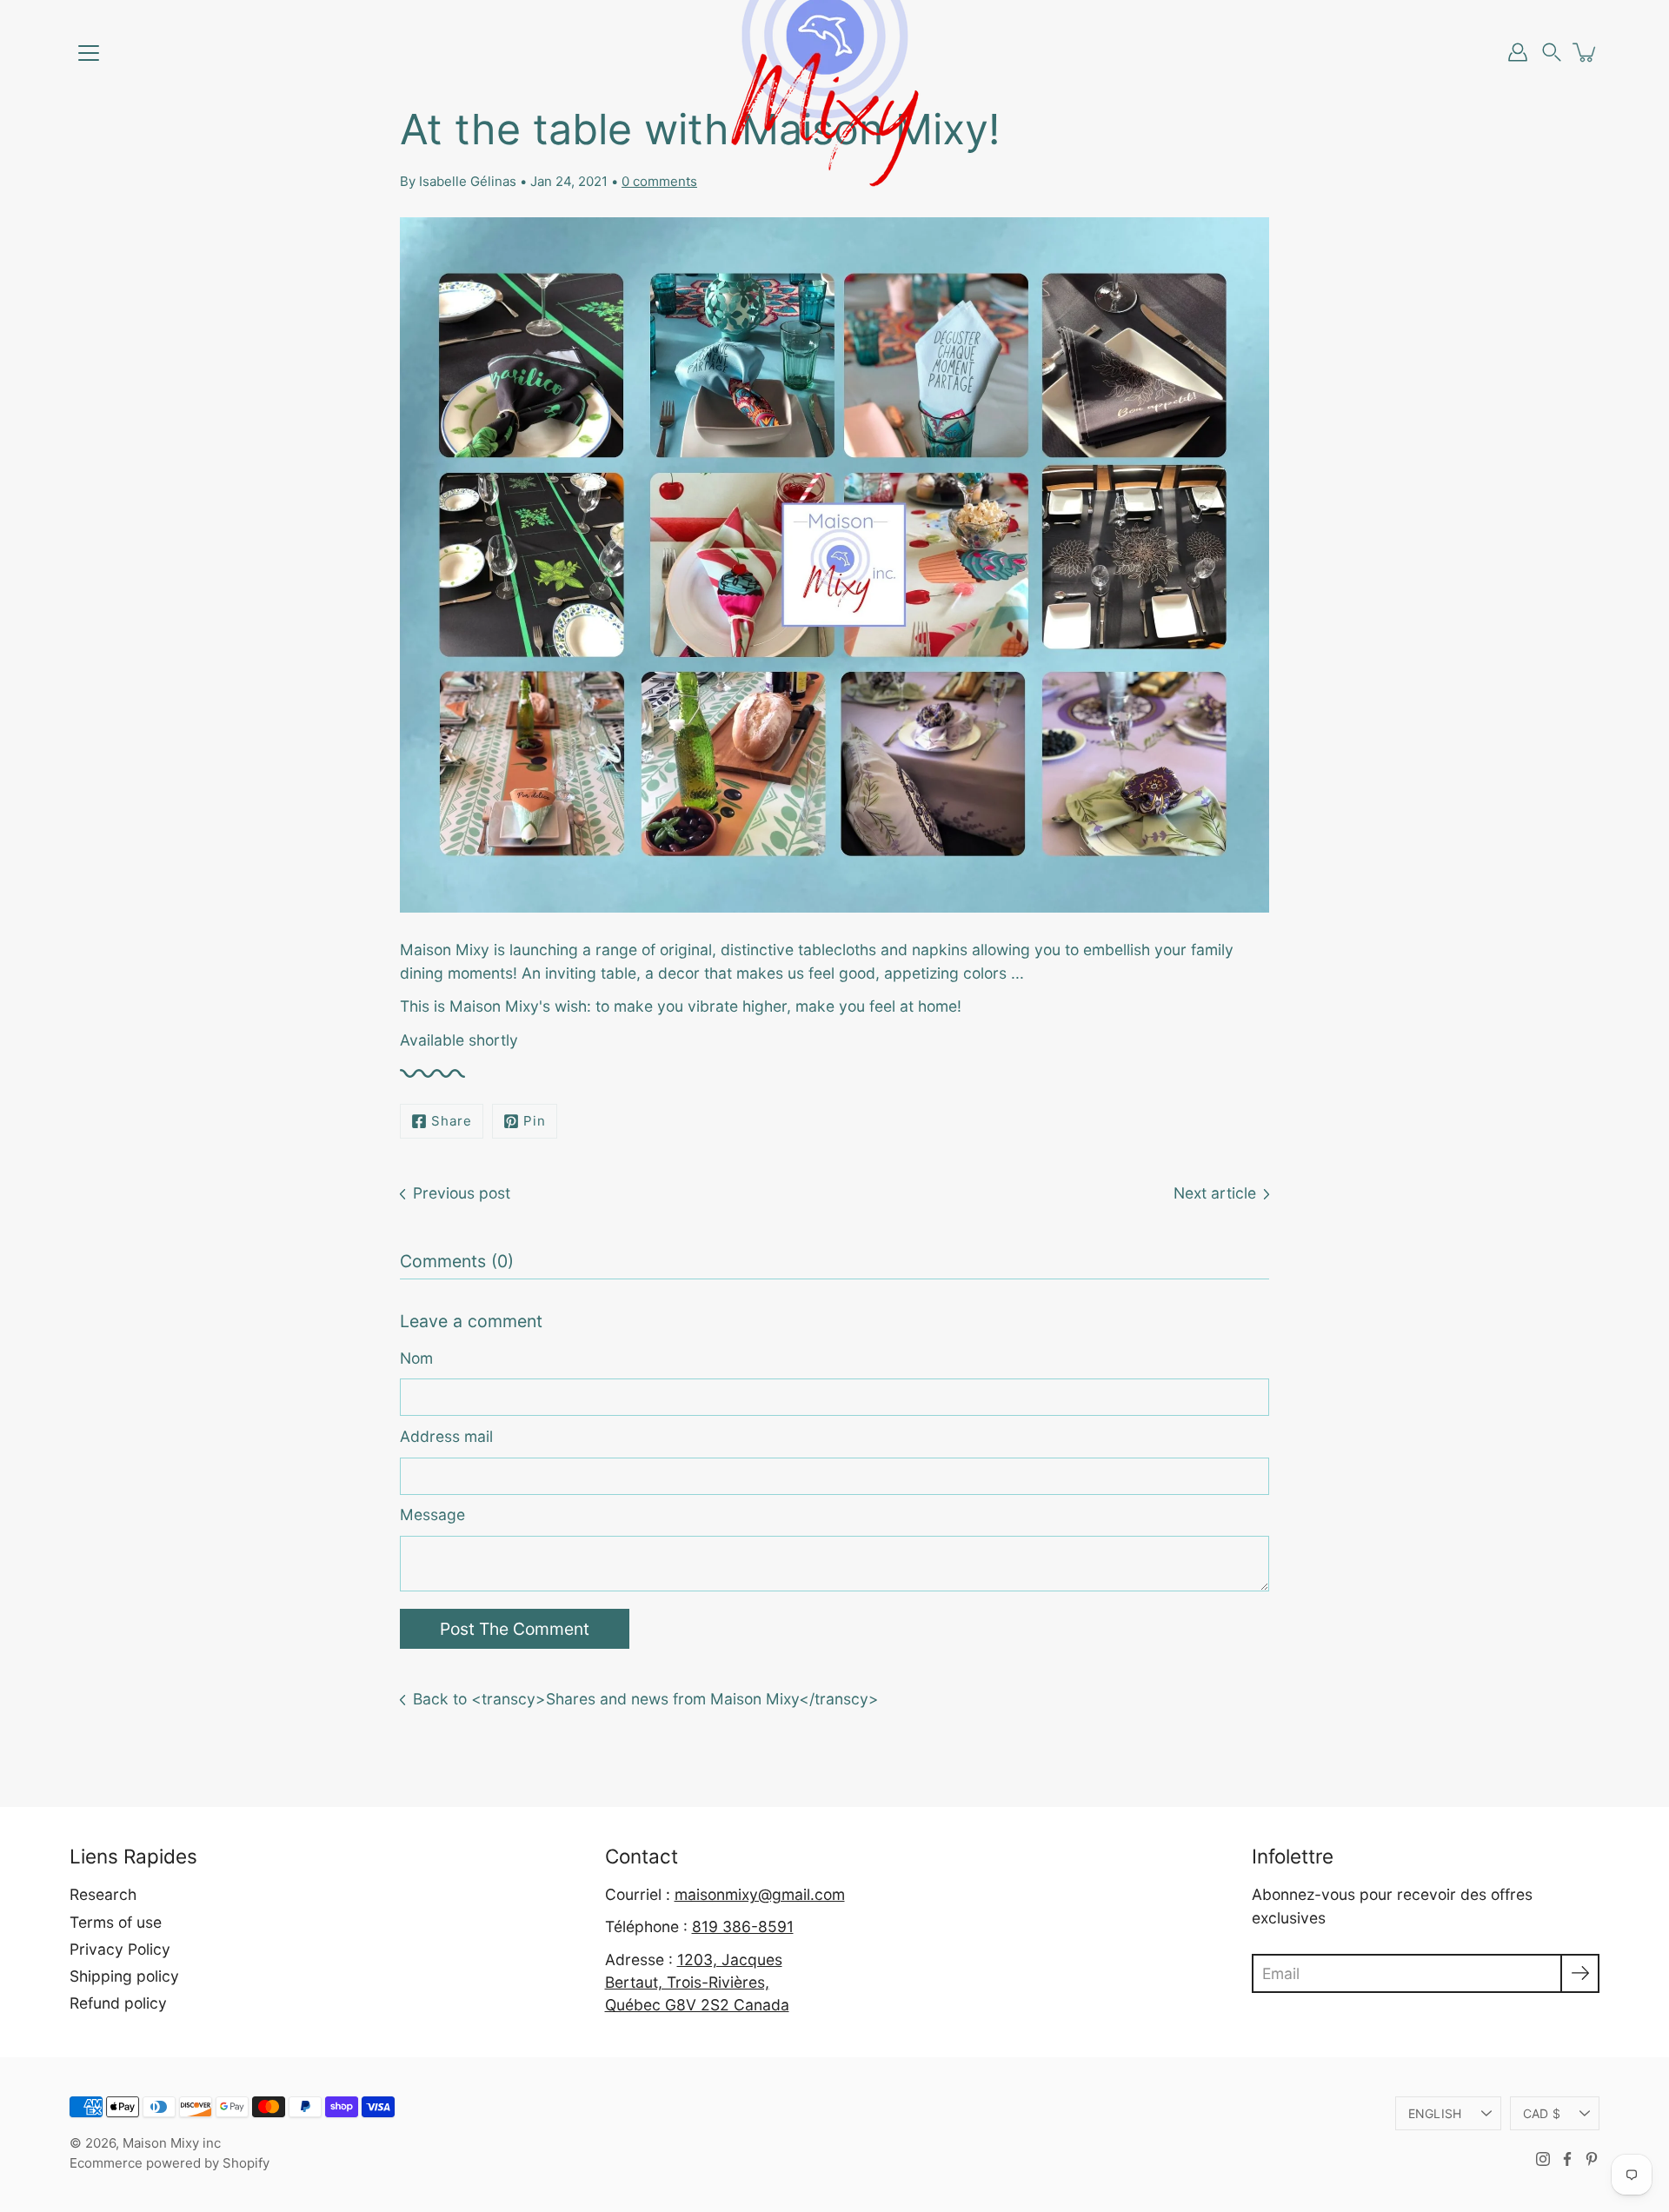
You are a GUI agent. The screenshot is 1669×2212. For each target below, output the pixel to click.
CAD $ (1542, 2113)
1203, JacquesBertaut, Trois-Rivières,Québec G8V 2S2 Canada (697, 1983)
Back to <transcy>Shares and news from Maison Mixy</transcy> (646, 1699)
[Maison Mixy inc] (834, 52)
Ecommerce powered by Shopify (170, 2163)
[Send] (1580, 1973)
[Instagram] (1543, 2159)
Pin (535, 1121)
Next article (1215, 1193)
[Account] (1518, 52)
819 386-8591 (743, 1926)
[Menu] (89, 53)
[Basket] (1586, 52)
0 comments (659, 181)
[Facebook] (1567, 2159)
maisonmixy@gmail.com (760, 1894)
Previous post (462, 1193)
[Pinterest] (1592, 2159)
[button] (1552, 53)
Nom (416, 1358)
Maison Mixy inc (172, 2143)
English (1435, 2113)
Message (432, 1515)
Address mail (446, 1436)
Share (452, 1121)
